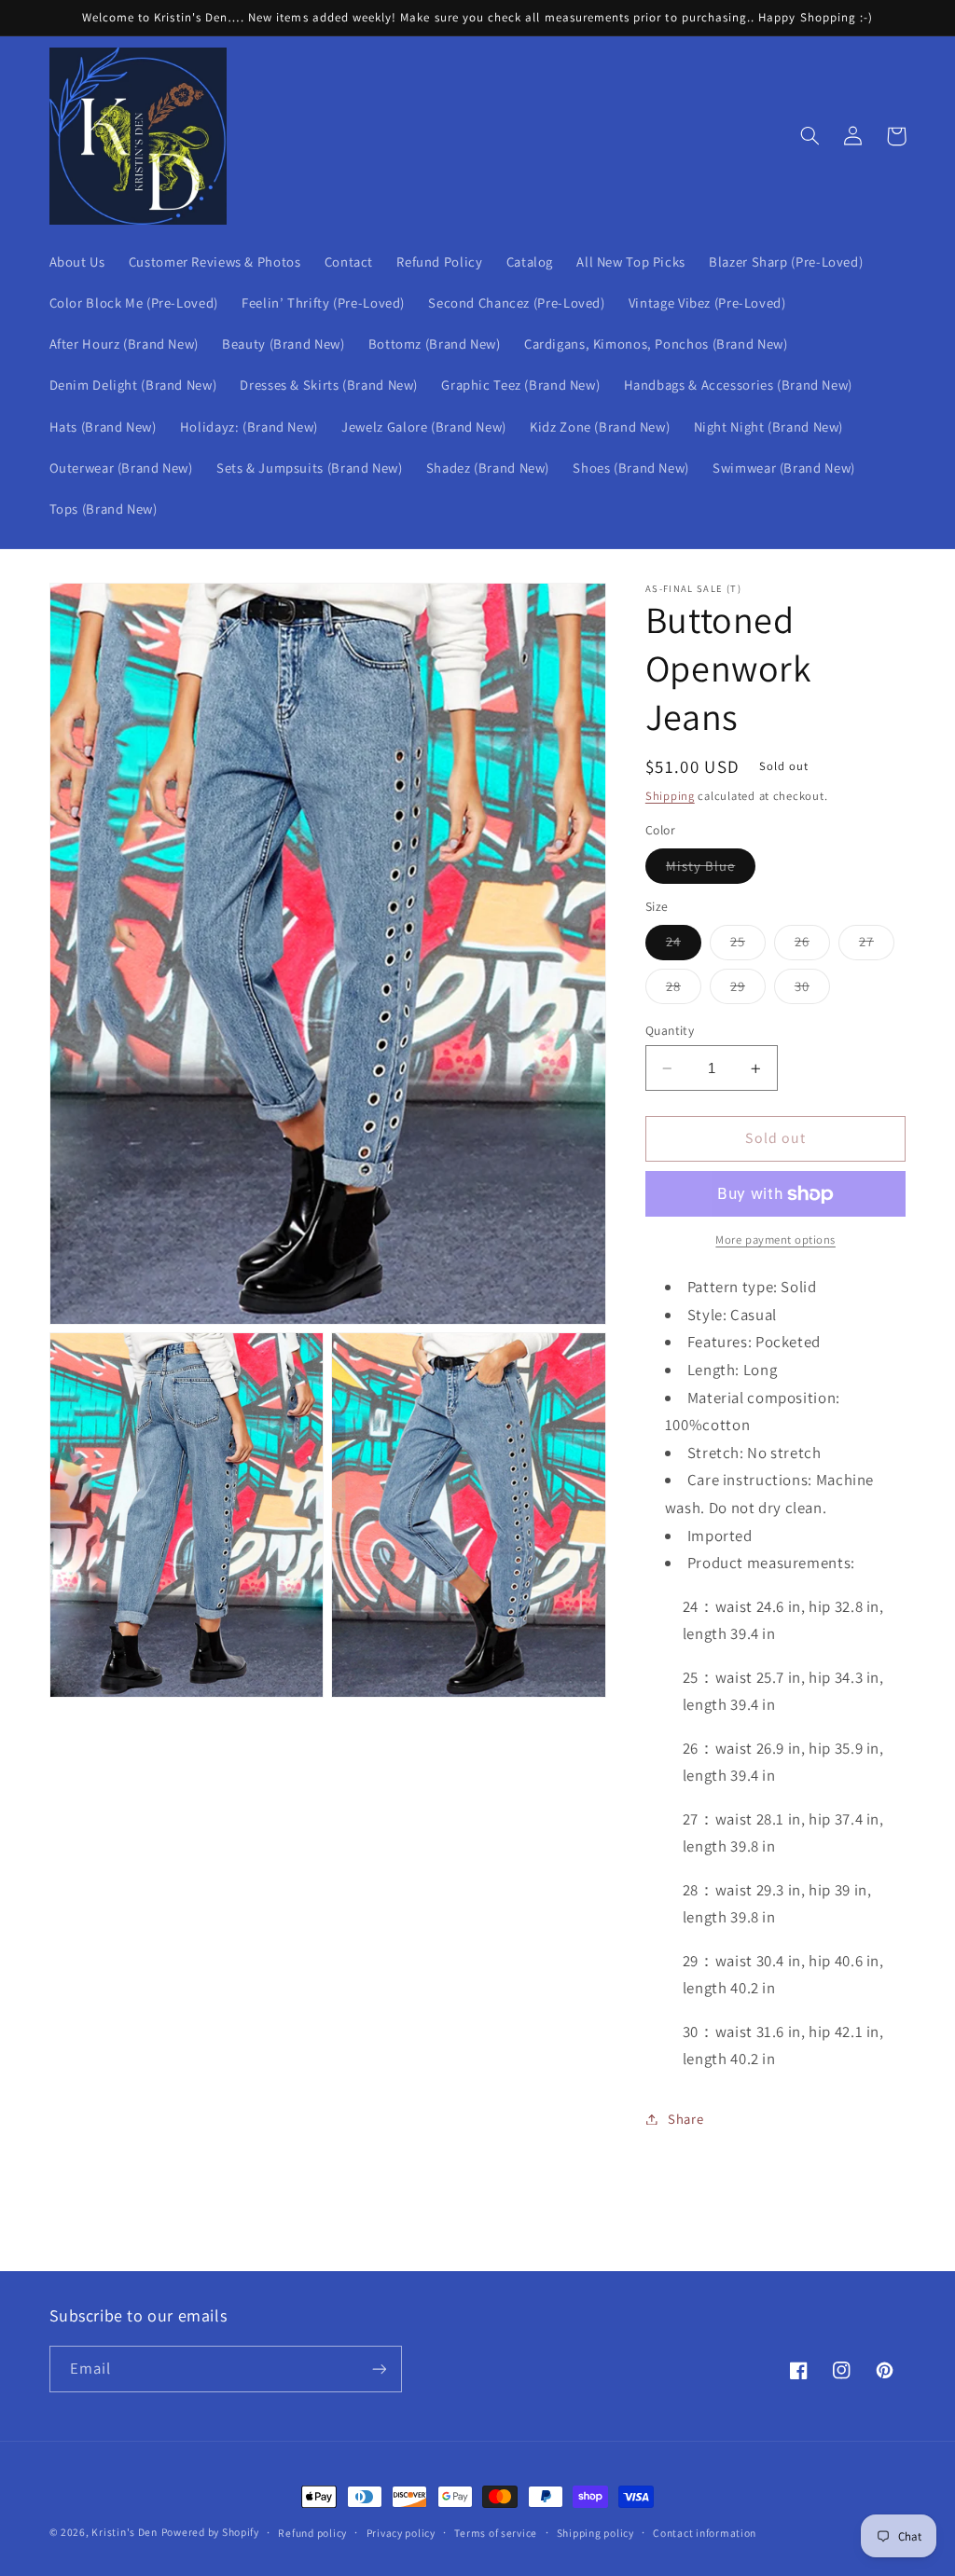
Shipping (670, 796)
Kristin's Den (125, 2532)
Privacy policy (401, 2533)
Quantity (670, 1030)
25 (748, 945)
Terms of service (496, 2533)
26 (812, 945)
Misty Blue (711, 870)
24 (684, 945)
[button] (810, 136)
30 (812, 990)
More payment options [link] (775, 1240)
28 (684, 990)
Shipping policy (595, 2533)
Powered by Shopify (210, 2532)
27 (877, 945)
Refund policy (312, 2533)
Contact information (705, 2533)
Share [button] (685, 2119)
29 (748, 990)
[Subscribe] (379, 2369)
